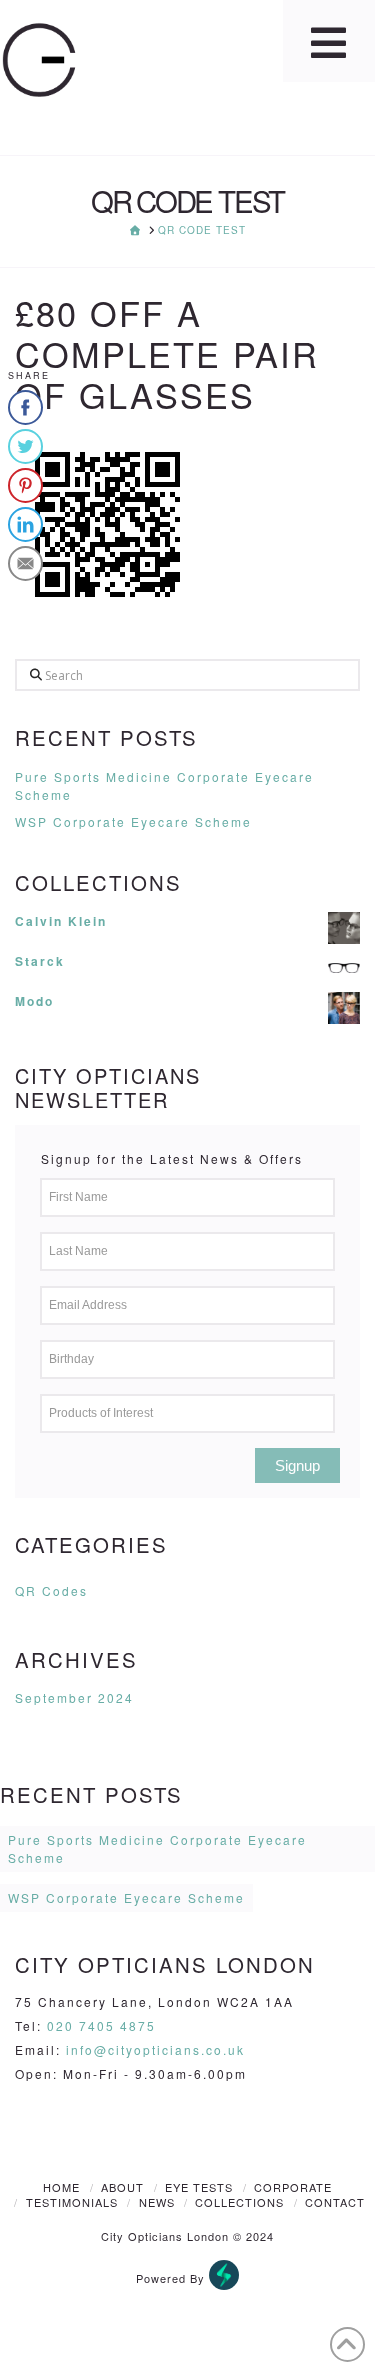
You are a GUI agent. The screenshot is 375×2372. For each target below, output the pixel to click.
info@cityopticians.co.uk (155, 2049)
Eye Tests (199, 2187)
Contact (335, 2202)
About (122, 2187)
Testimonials (72, 2202)
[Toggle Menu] (329, 41)
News (157, 2202)
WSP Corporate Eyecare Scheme (133, 821)
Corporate (293, 2187)
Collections (239, 2202)
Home (61, 2187)
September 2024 (74, 1697)
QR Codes (51, 1590)
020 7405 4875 (101, 2025)
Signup (297, 1465)
